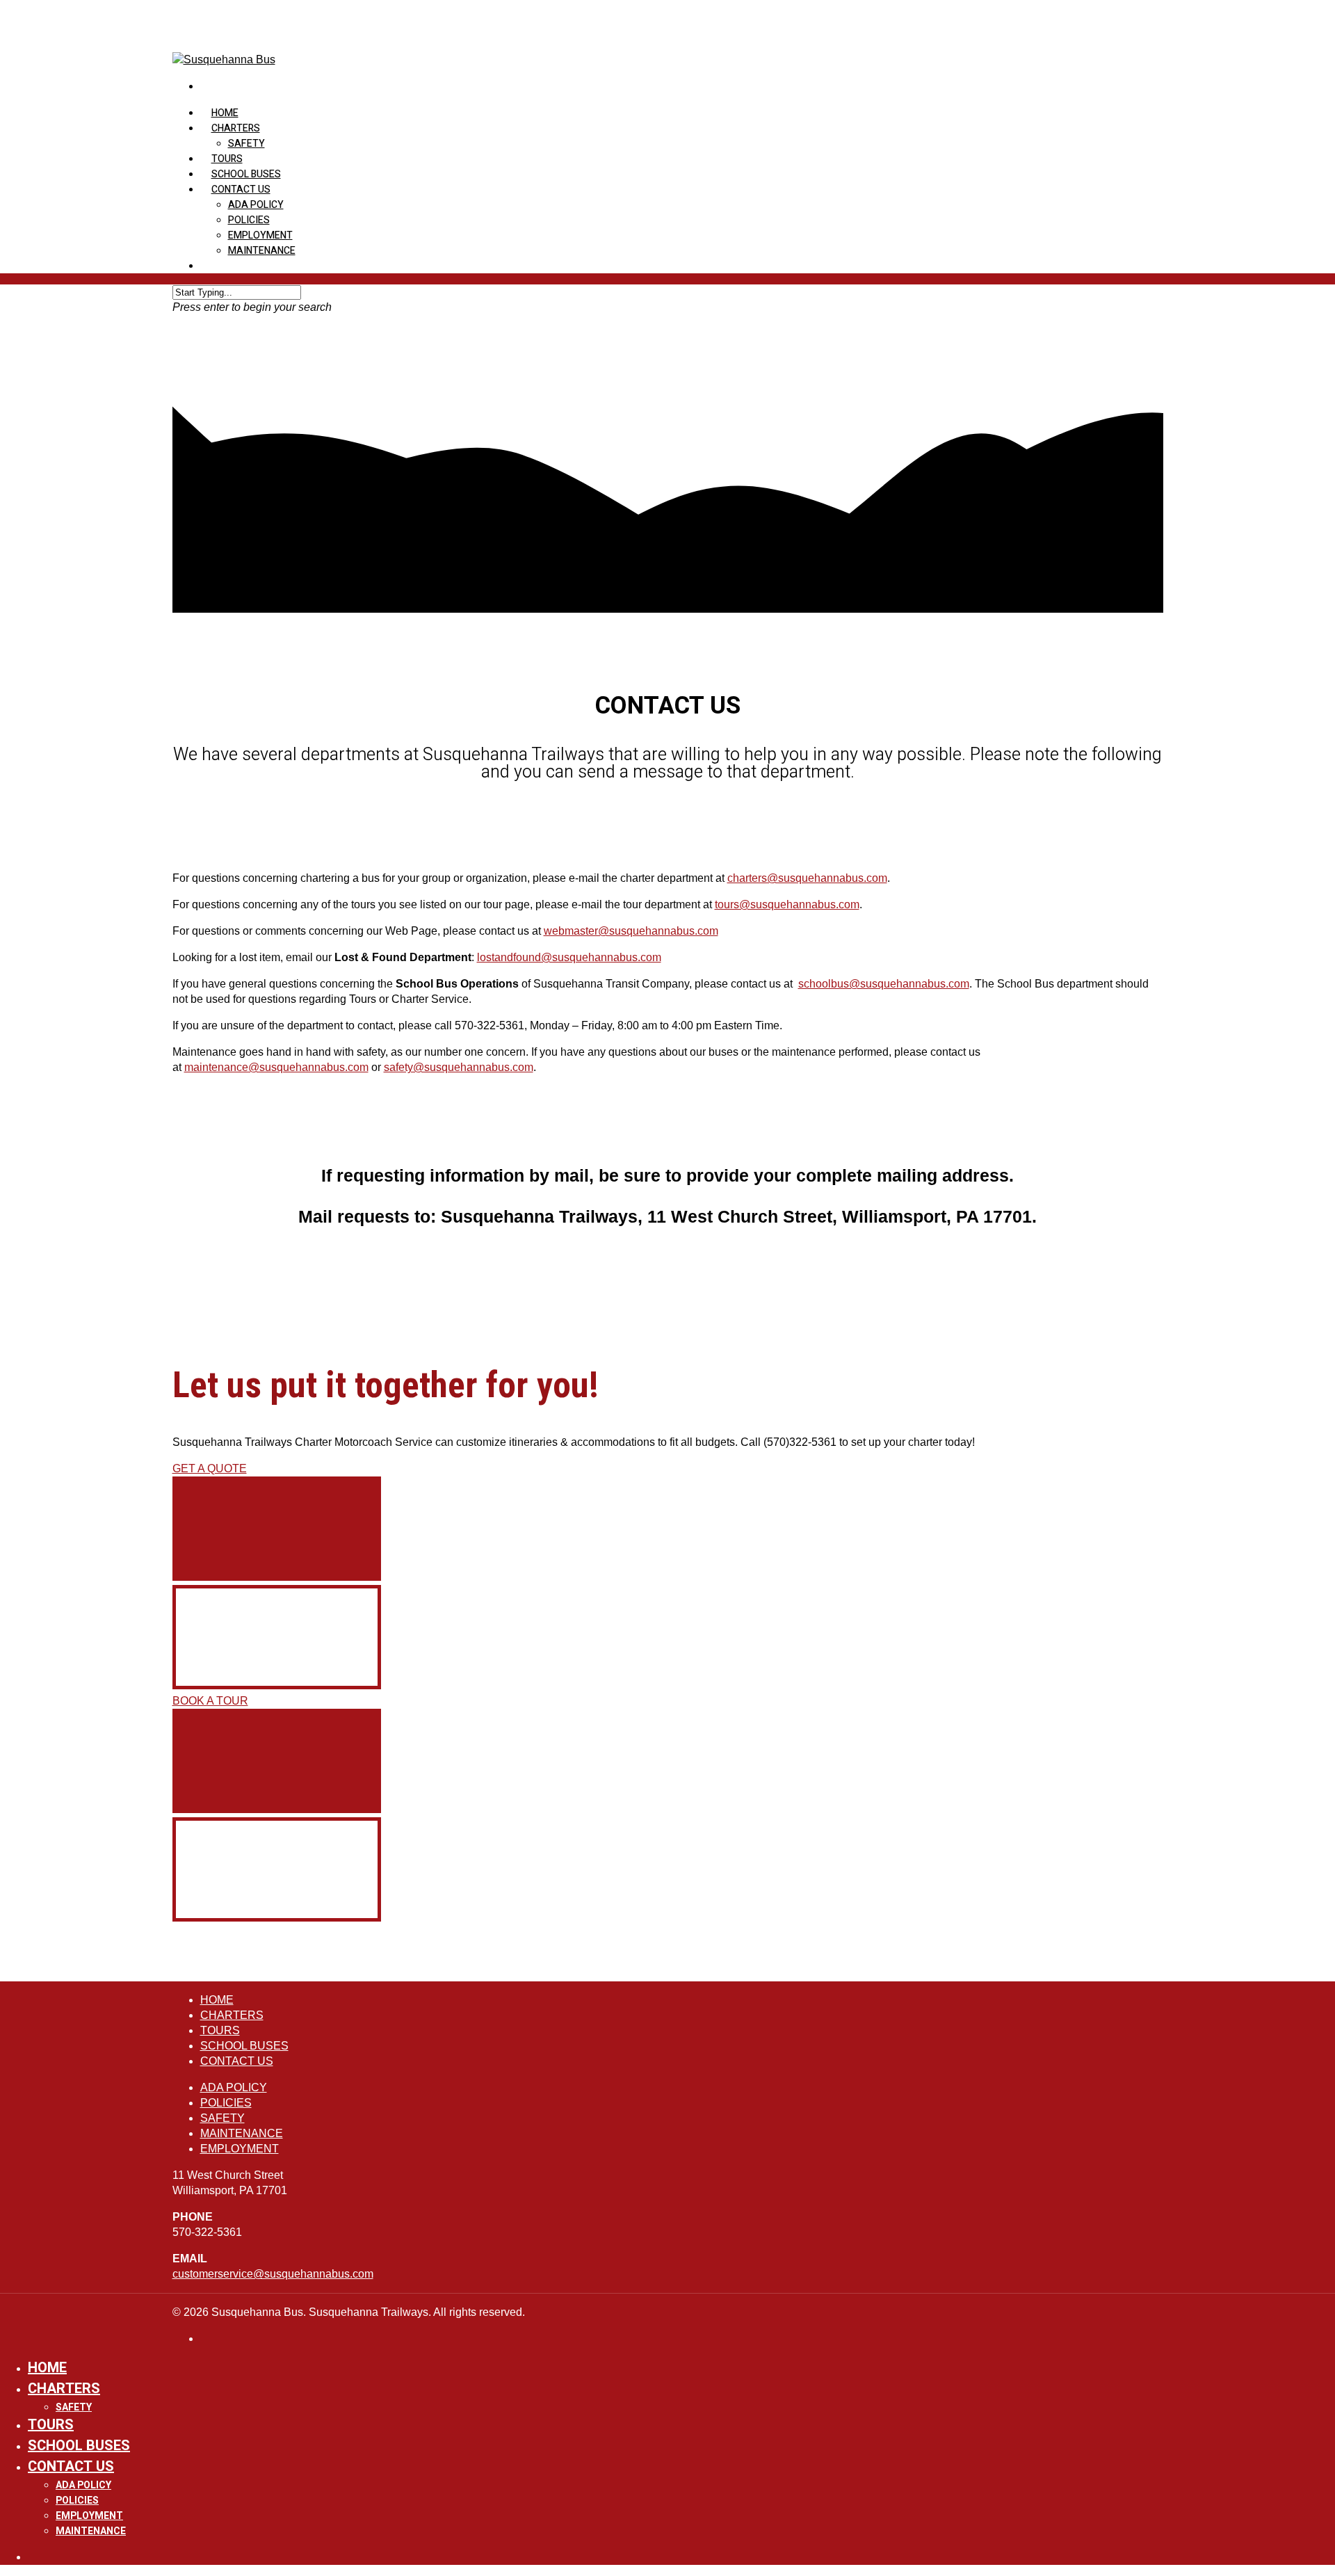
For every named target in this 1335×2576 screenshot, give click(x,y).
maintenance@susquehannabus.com (276, 1067)
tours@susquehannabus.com (787, 904)
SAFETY (246, 144)
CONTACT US (241, 190)
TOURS (220, 2030)
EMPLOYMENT (260, 235)
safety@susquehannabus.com (459, 1067)
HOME (217, 2000)
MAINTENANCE (262, 251)
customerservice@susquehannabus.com (273, 2274)
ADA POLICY (256, 205)
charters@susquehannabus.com (807, 878)
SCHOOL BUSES (244, 2046)
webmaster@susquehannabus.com (631, 931)
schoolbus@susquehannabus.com (884, 984)
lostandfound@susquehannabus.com (569, 957)
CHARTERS (236, 128)
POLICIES (249, 220)
